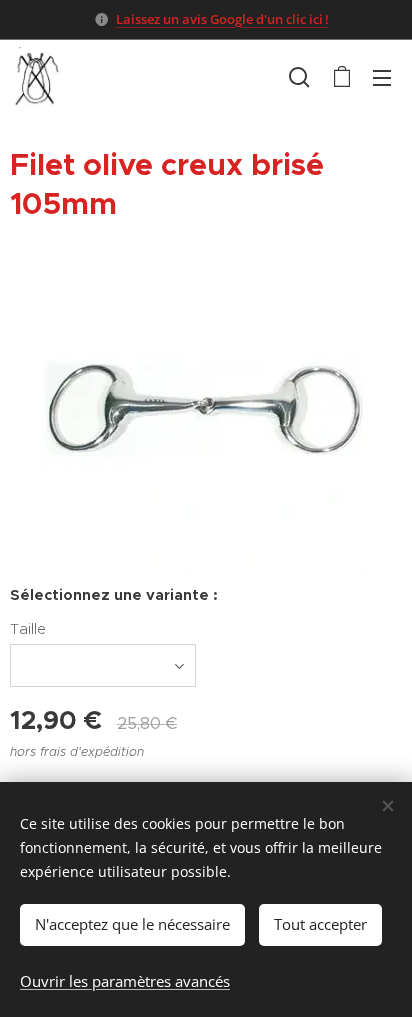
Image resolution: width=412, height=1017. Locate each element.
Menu (382, 77)
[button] (299, 77)
